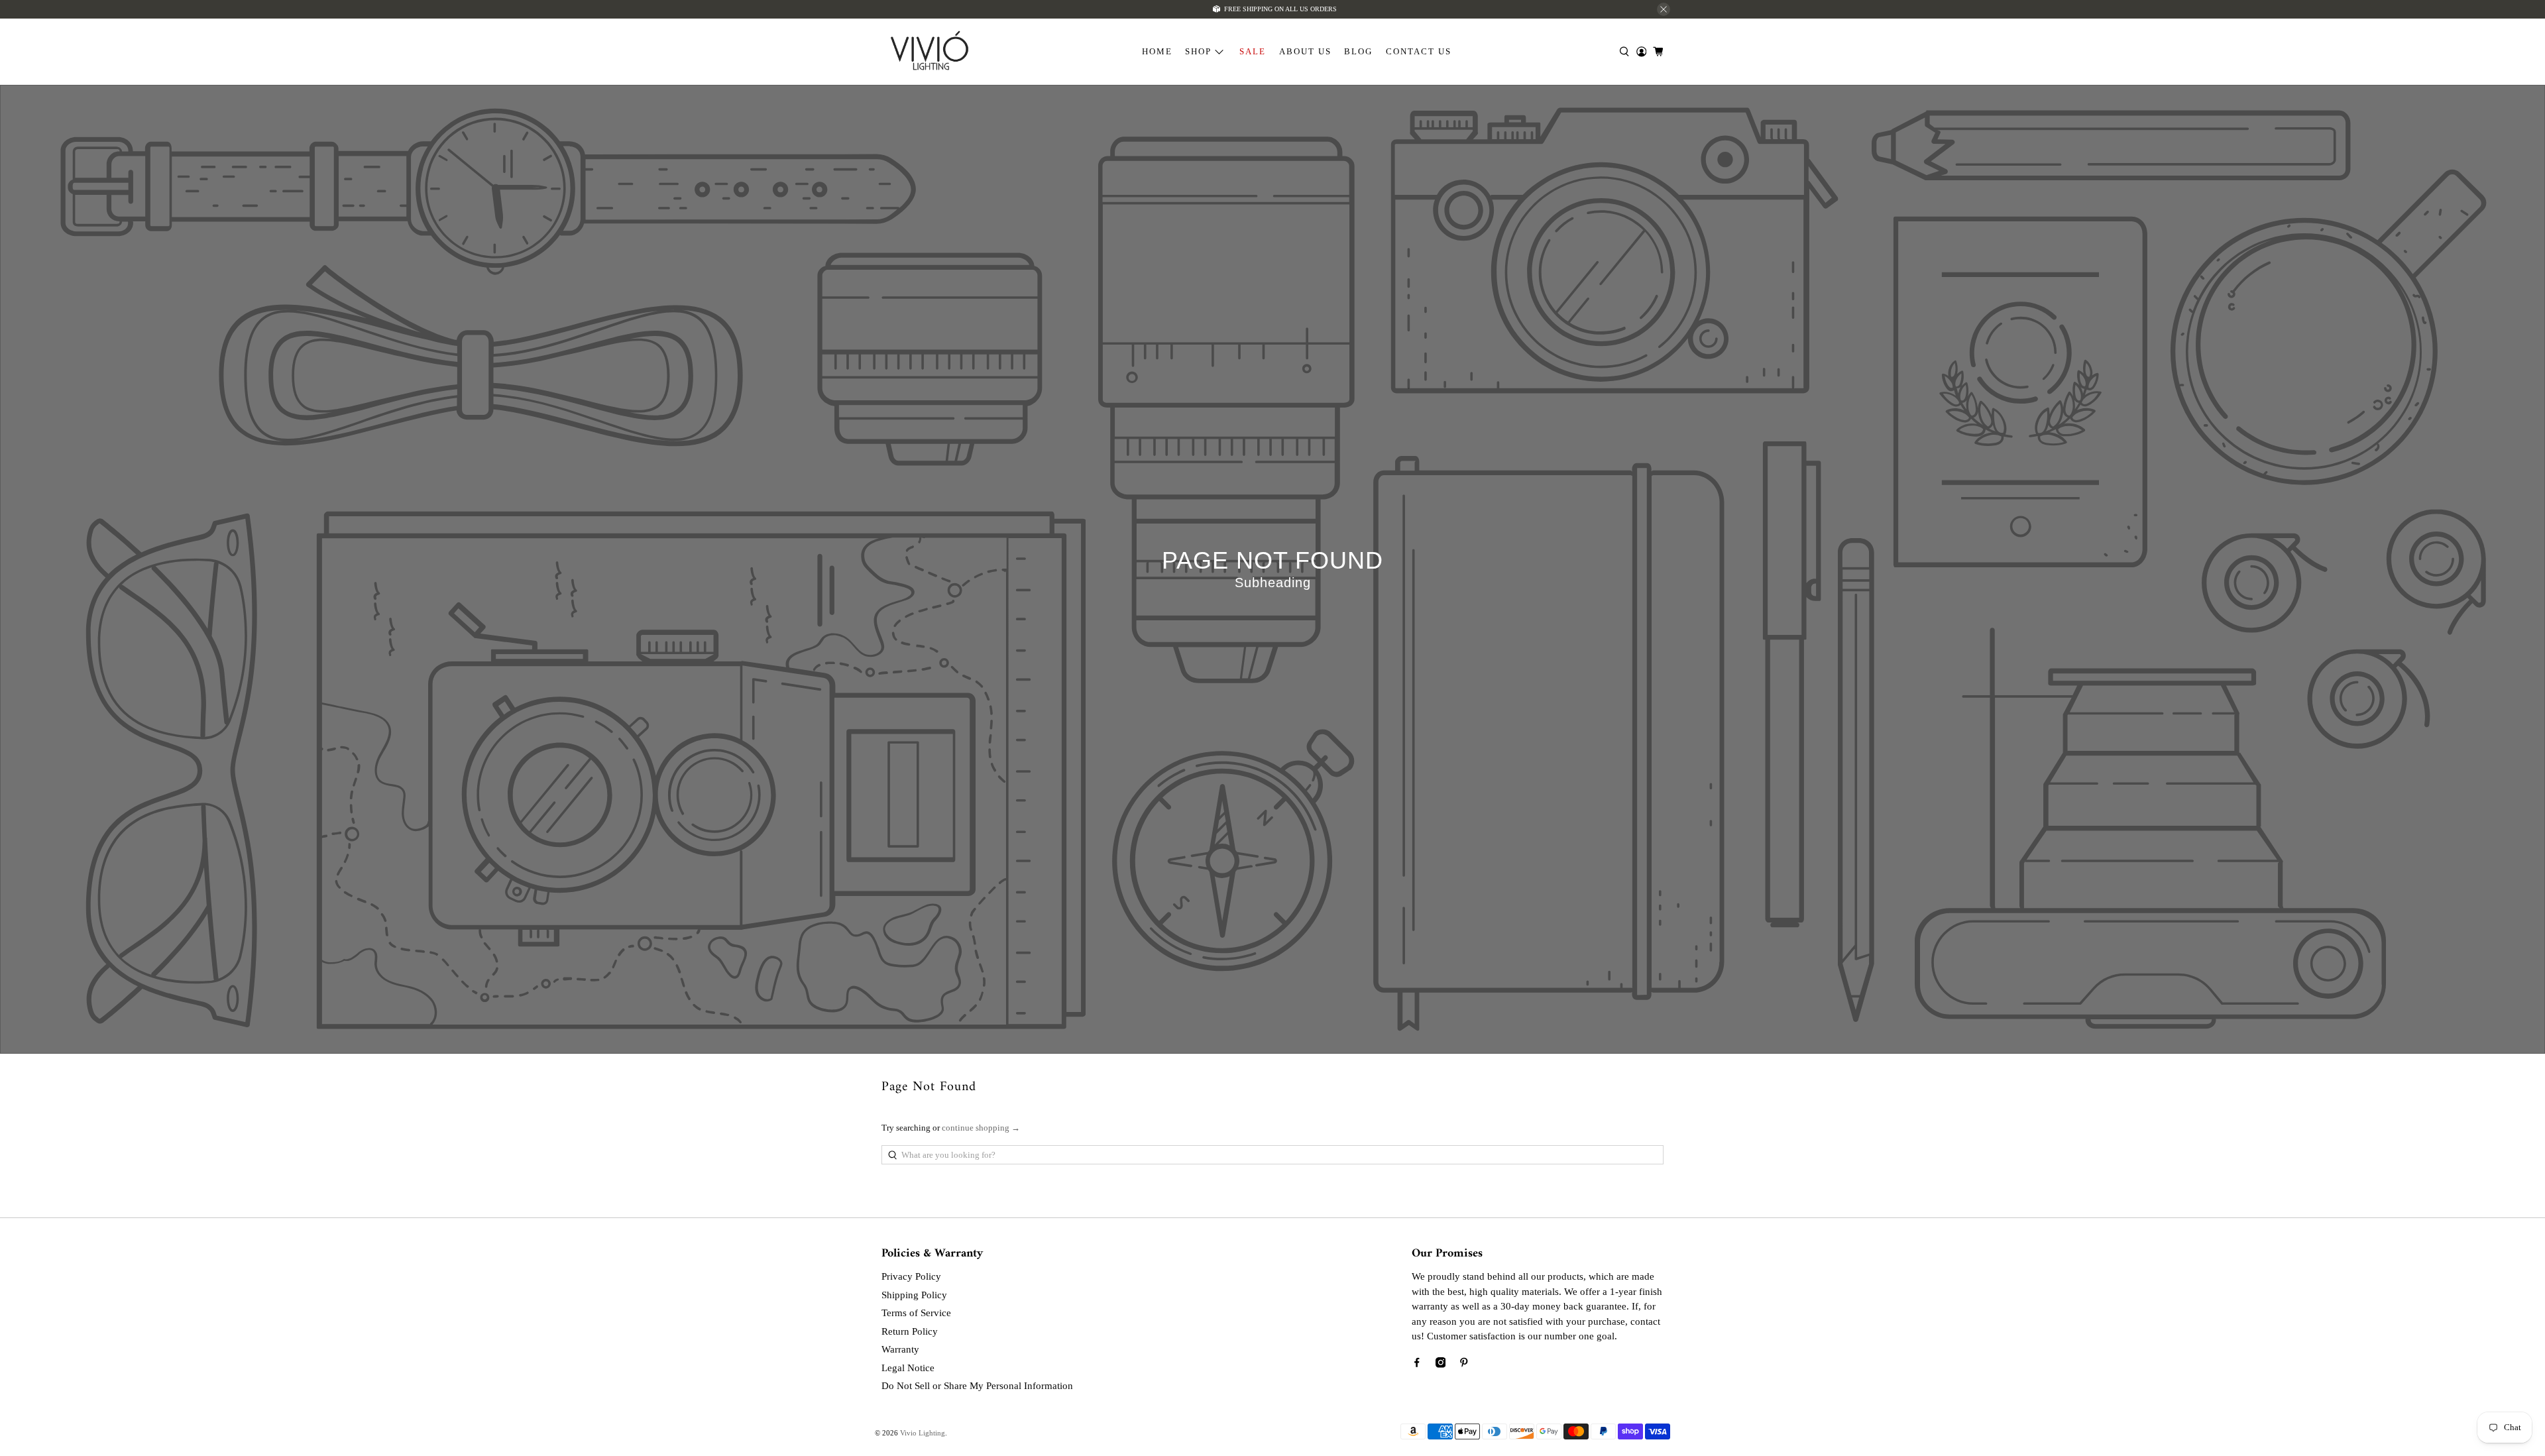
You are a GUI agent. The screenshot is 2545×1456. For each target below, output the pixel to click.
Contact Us (1419, 51)
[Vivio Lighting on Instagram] (1441, 1365)
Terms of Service (916, 1313)
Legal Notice (908, 1368)
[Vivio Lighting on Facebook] (1417, 1365)
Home (1157, 51)
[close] (1664, 9)
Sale (1253, 51)
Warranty (900, 1349)
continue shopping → (981, 1128)
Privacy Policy (911, 1276)
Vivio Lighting (923, 1433)
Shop (1198, 51)
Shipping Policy (914, 1295)
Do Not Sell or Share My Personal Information (977, 1386)
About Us (1305, 51)
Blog (1358, 51)
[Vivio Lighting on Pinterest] (1464, 1365)
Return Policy (910, 1331)
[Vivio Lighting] (930, 52)
